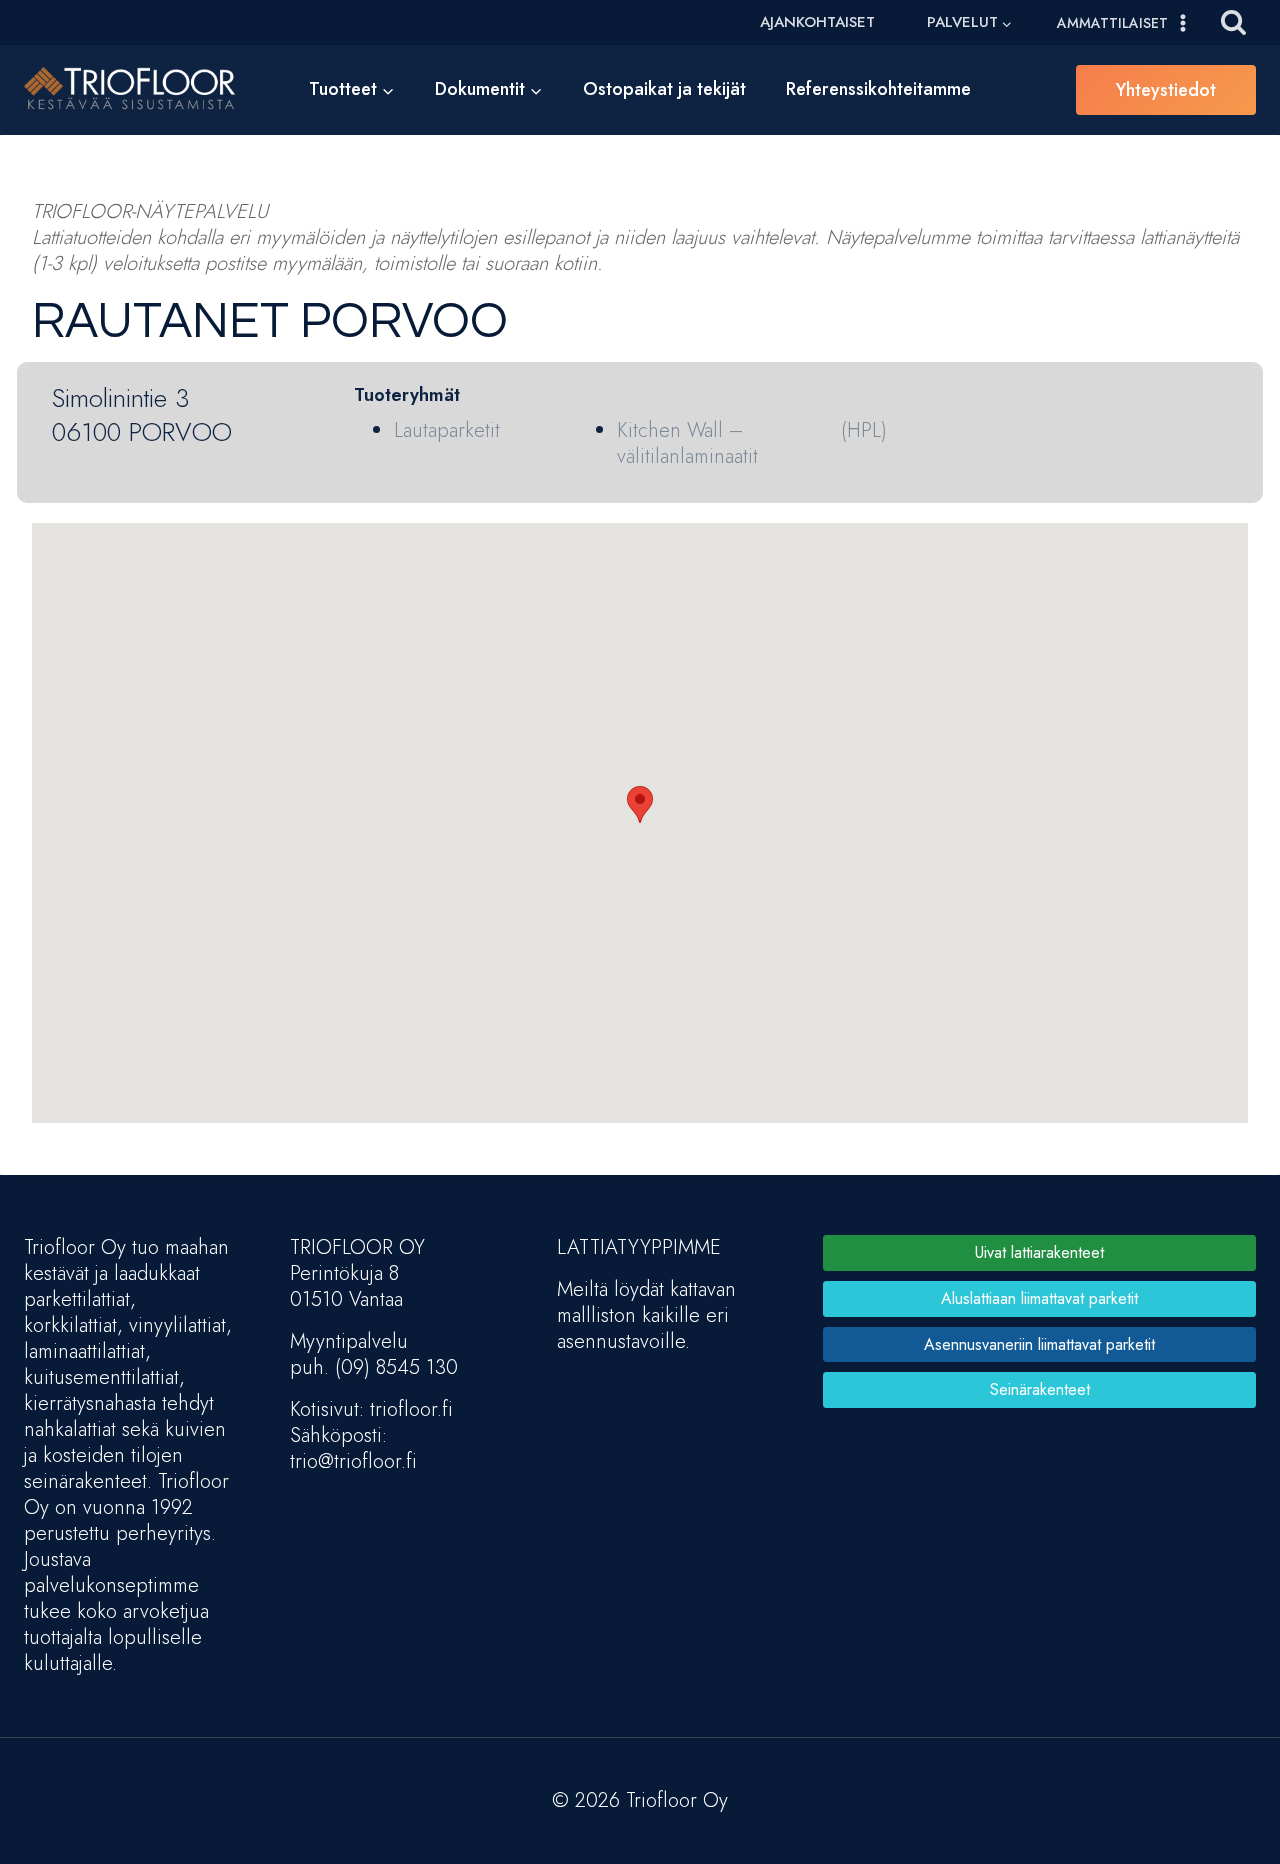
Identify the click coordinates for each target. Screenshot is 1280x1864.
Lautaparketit (447, 430)
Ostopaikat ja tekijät (664, 89)
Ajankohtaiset (817, 22)
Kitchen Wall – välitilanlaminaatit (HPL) (752, 443)
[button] (640, 804)
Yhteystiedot (1166, 90)
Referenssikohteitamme (878, 89)
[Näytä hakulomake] (1233, 22)
